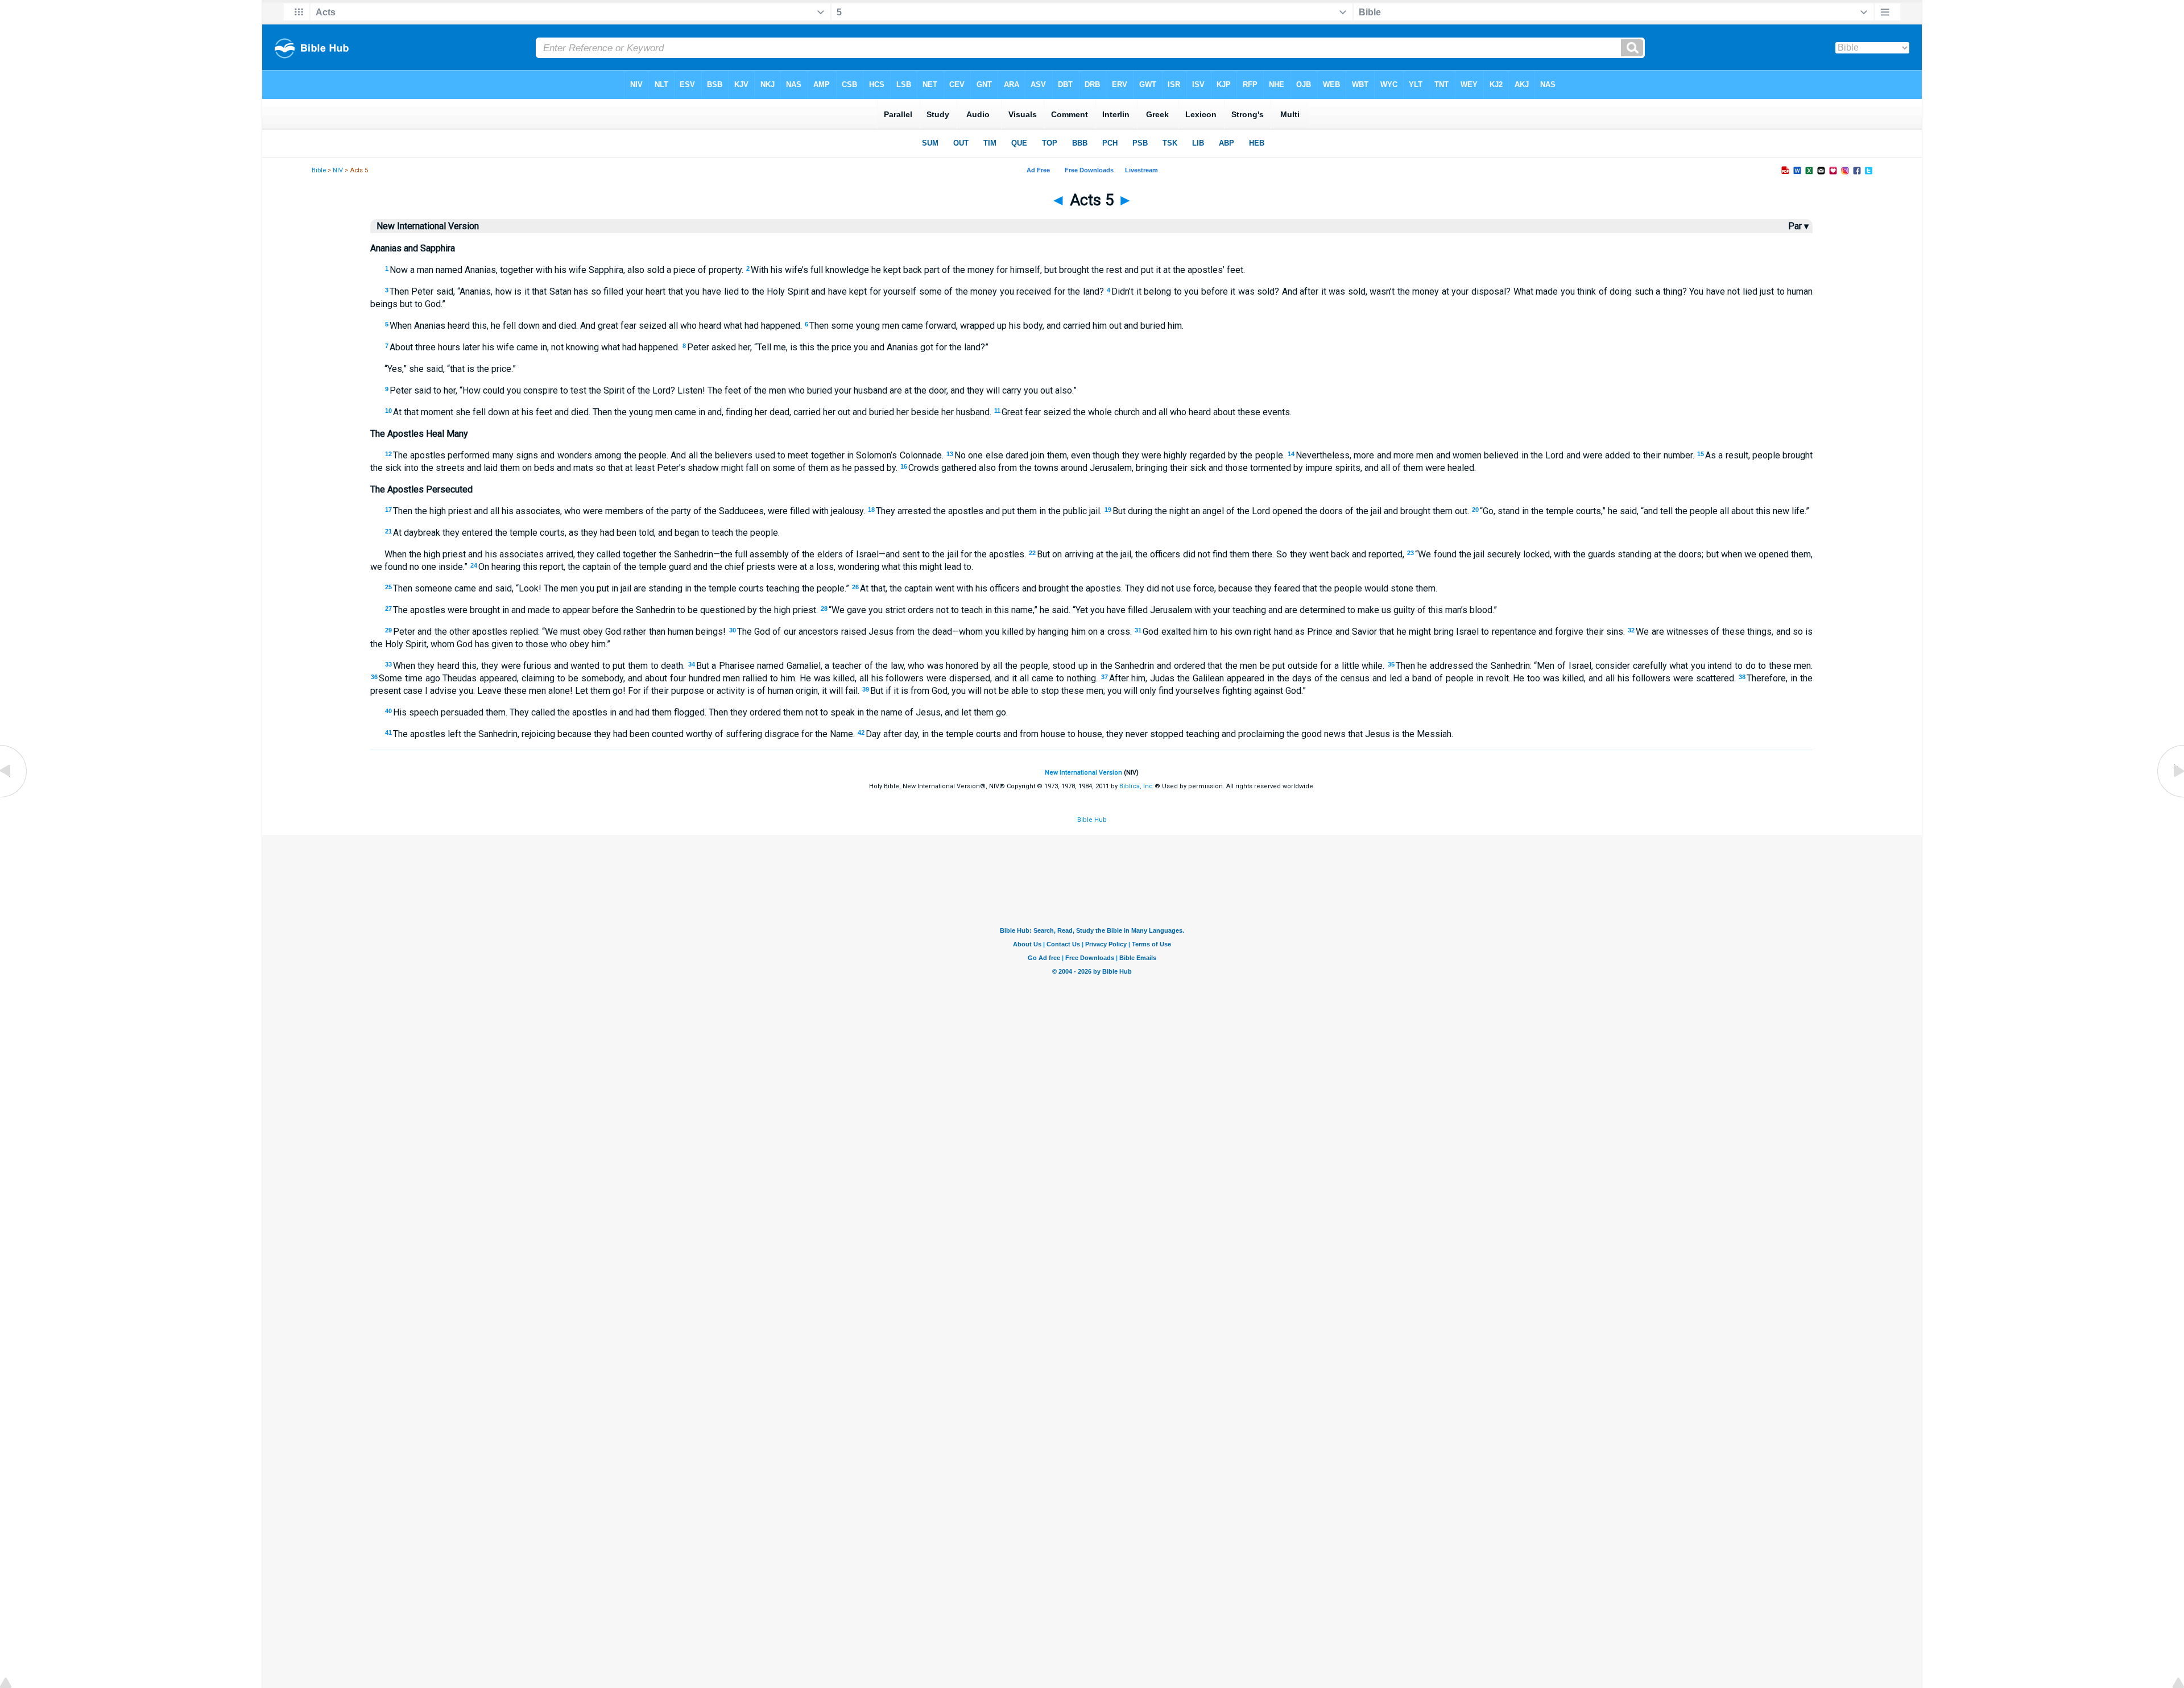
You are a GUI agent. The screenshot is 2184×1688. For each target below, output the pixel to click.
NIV (338, 170)
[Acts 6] (2170, 797)
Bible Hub (1092, 820)
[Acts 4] (14, 797)
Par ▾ (1798, 226)
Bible (319, 170)
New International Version (1083, 773)
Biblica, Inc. (1137, 786)
